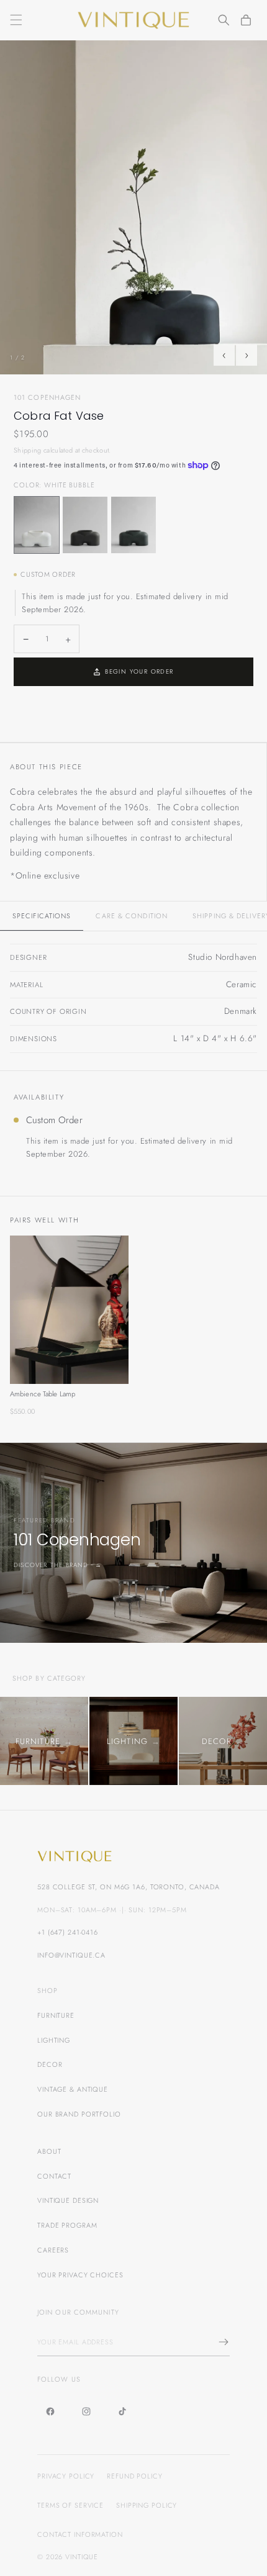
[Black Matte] (133, 525)
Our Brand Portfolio (79, 2114)
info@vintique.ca (71, 1955)
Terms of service (70, 2505)
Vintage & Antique (73, 2089)
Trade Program (67, 2225)
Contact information (80, 2534)
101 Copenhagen (47, 397)
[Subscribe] (220, 2342)
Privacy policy (66, 2476)
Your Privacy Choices (80, 2275)
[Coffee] (85, 525)
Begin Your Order (139, 671)
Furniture (56, 2015)
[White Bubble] (37, 525)
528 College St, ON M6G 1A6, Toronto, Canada (129, 1887)
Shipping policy (147, 2505)
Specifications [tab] (42, 916)
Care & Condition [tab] (132, 916)
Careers (53, 2250)
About (49, 2151)
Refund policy (134, 2476)
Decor (50, 2064)
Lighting (54, 2040)
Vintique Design (68, 2200)
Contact (54, 2176)
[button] (16, 20)
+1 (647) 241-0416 (68, 1932)
